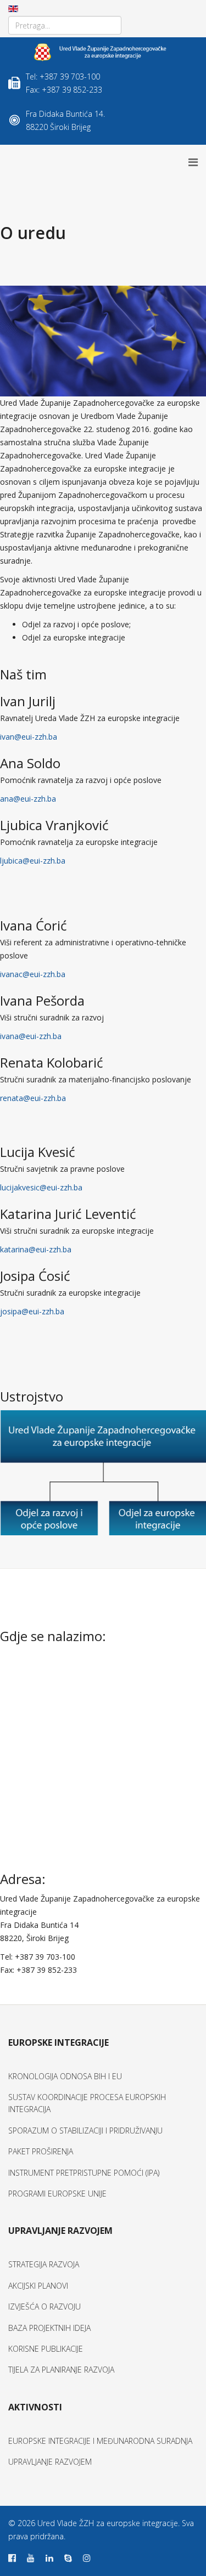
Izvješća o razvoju (44, 2307)
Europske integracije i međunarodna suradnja (100, 2441)
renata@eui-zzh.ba (33, 1098)
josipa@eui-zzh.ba (32, 1311)
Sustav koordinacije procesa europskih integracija (87, 2103)
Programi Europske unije (57, 2194)
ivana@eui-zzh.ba (31, 1036)
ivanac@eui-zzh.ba (33, 974)
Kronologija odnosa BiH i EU (65, 2076)
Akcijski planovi (38, 2286)
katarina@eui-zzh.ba (36, 1249)
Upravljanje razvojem (50, 2462)
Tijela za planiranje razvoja (61, 2370)
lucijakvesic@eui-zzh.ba (41, 1187)
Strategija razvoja (44, 2264)
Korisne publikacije (46, 2349)
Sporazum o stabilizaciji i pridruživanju (85, 2130)
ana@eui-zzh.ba (28, 799)
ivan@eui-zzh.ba (29, 737)
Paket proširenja (41, 2151)
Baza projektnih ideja (49, 2328)
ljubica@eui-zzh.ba (33, 861)
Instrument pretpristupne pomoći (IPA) (84, 2173)
